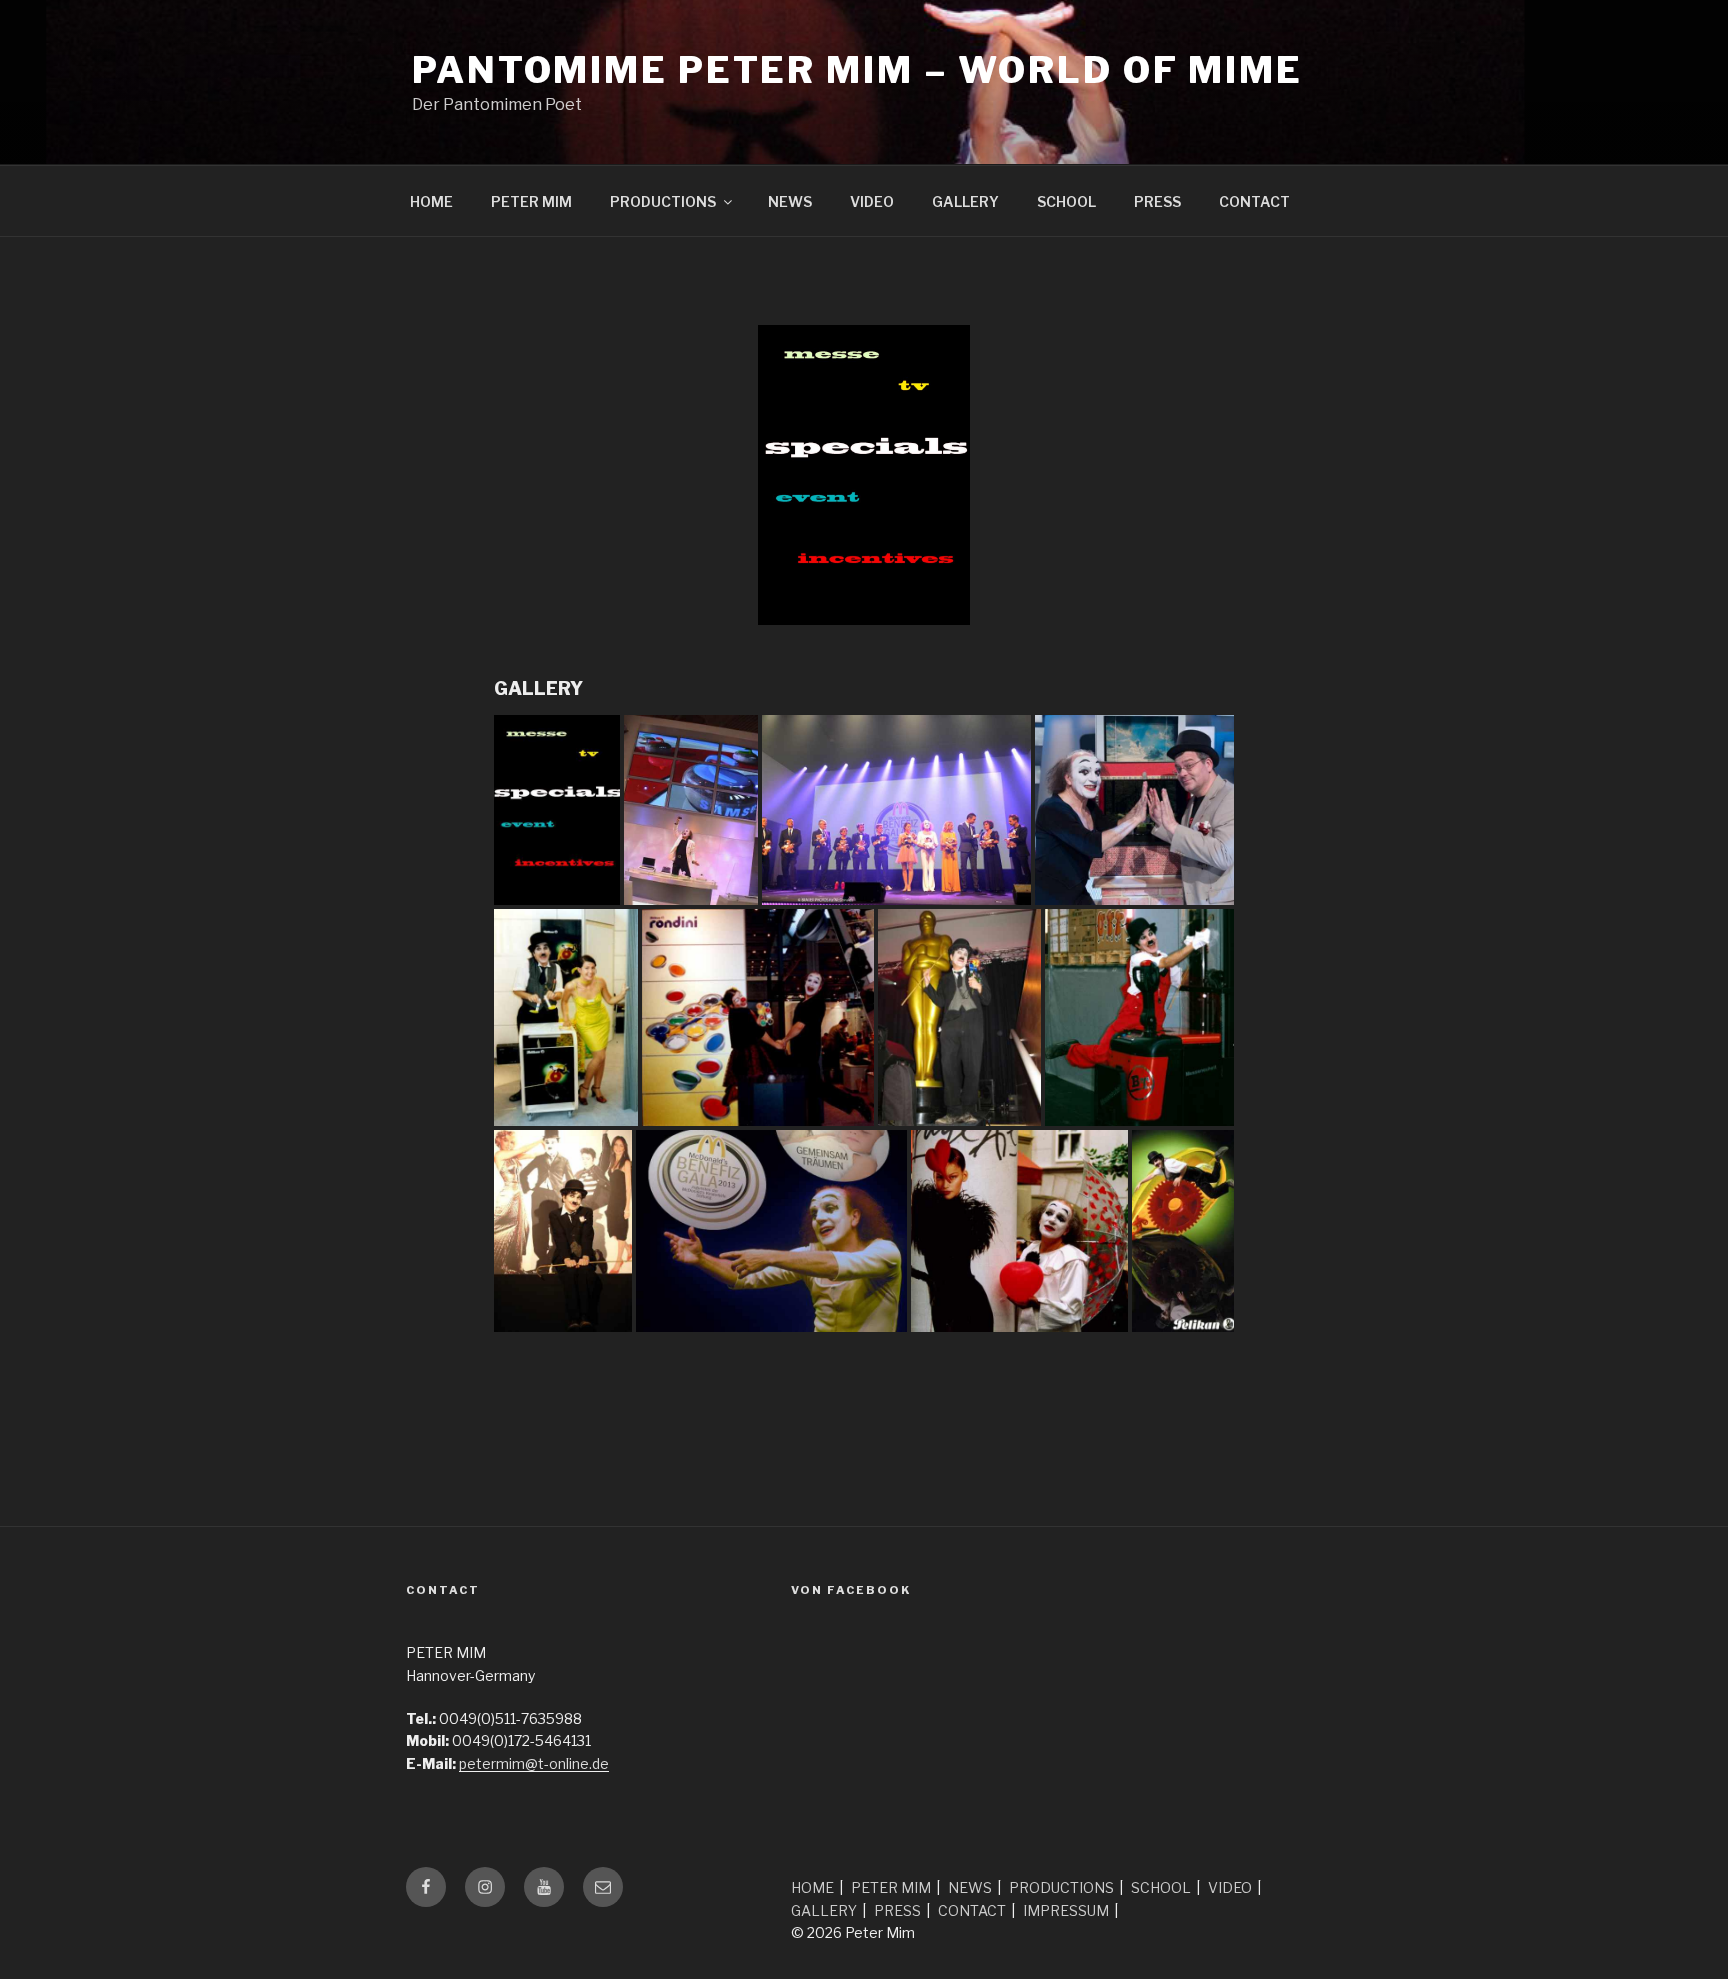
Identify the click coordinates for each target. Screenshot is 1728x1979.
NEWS (790, 201)
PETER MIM (531, 201)
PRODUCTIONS (663, 201)
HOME (431, 201)
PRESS (1157, 201)
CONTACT (1254, 201)
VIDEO (872, 201)
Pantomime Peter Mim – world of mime (857, 70)
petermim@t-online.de (534, 1763)
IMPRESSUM (1066, 1910)
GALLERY (965, 201)
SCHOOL (1066, 201)
